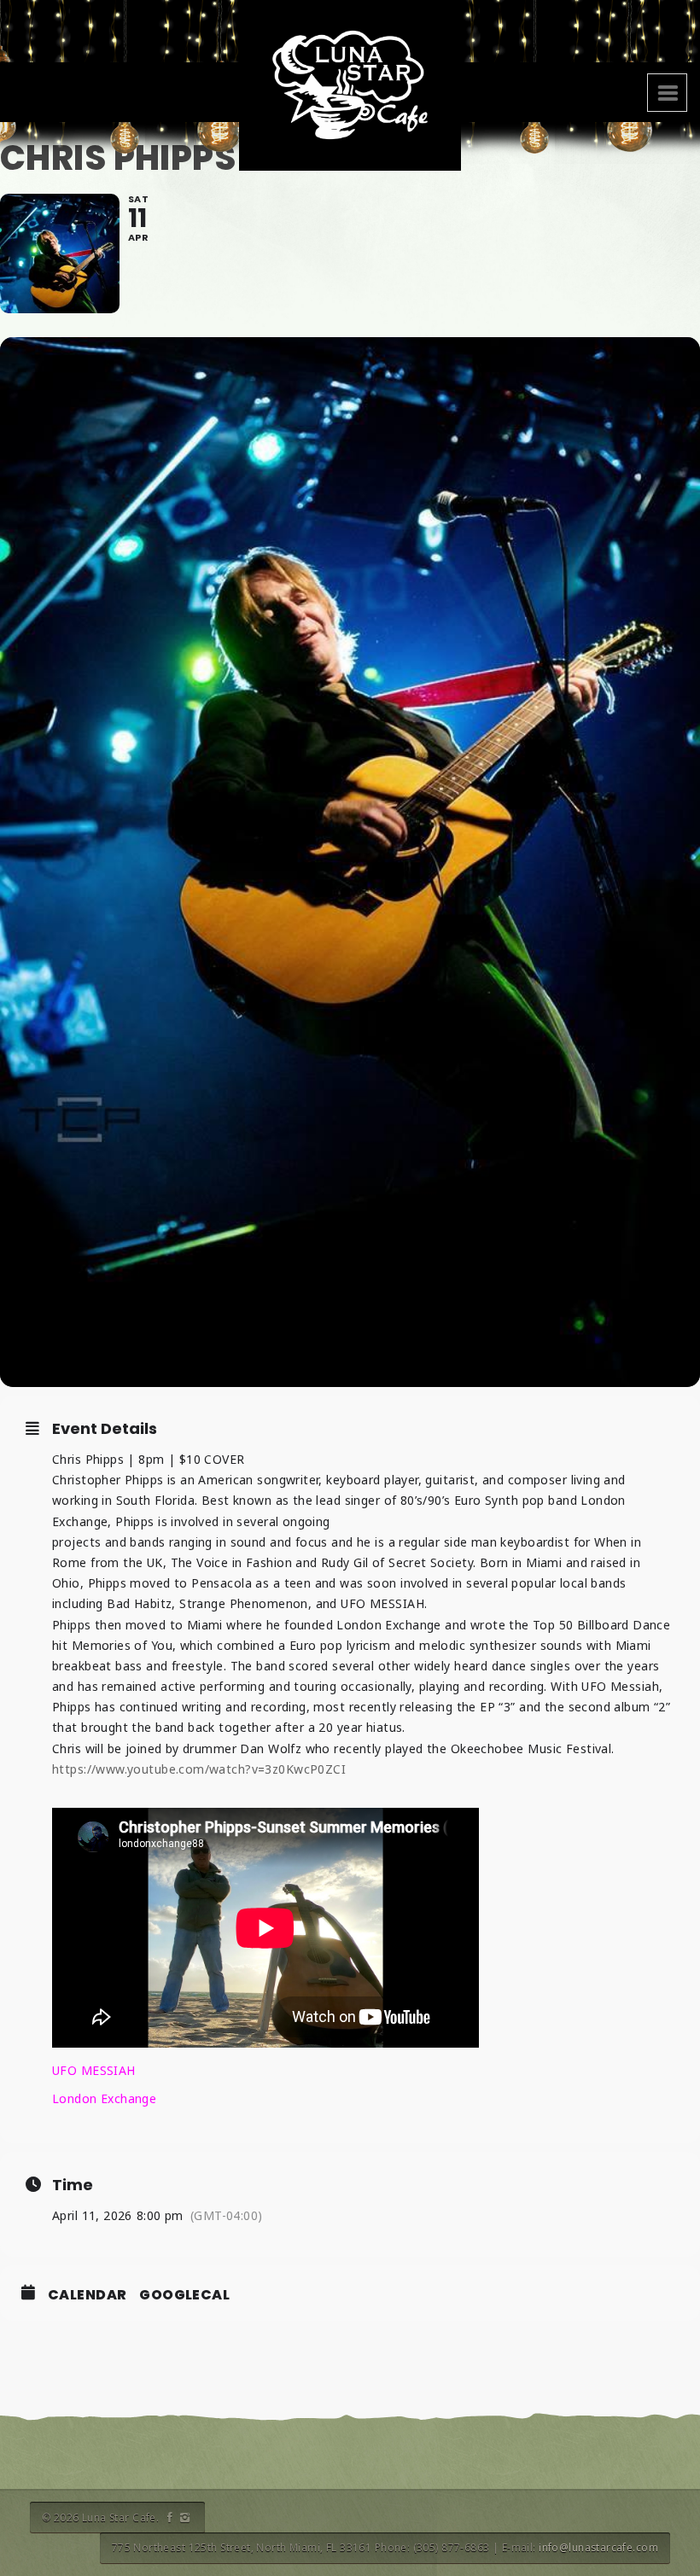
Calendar (87, 2295)
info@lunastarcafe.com (598, 2547)
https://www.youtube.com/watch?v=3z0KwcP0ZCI (199, 1769)
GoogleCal (184, 2295)
